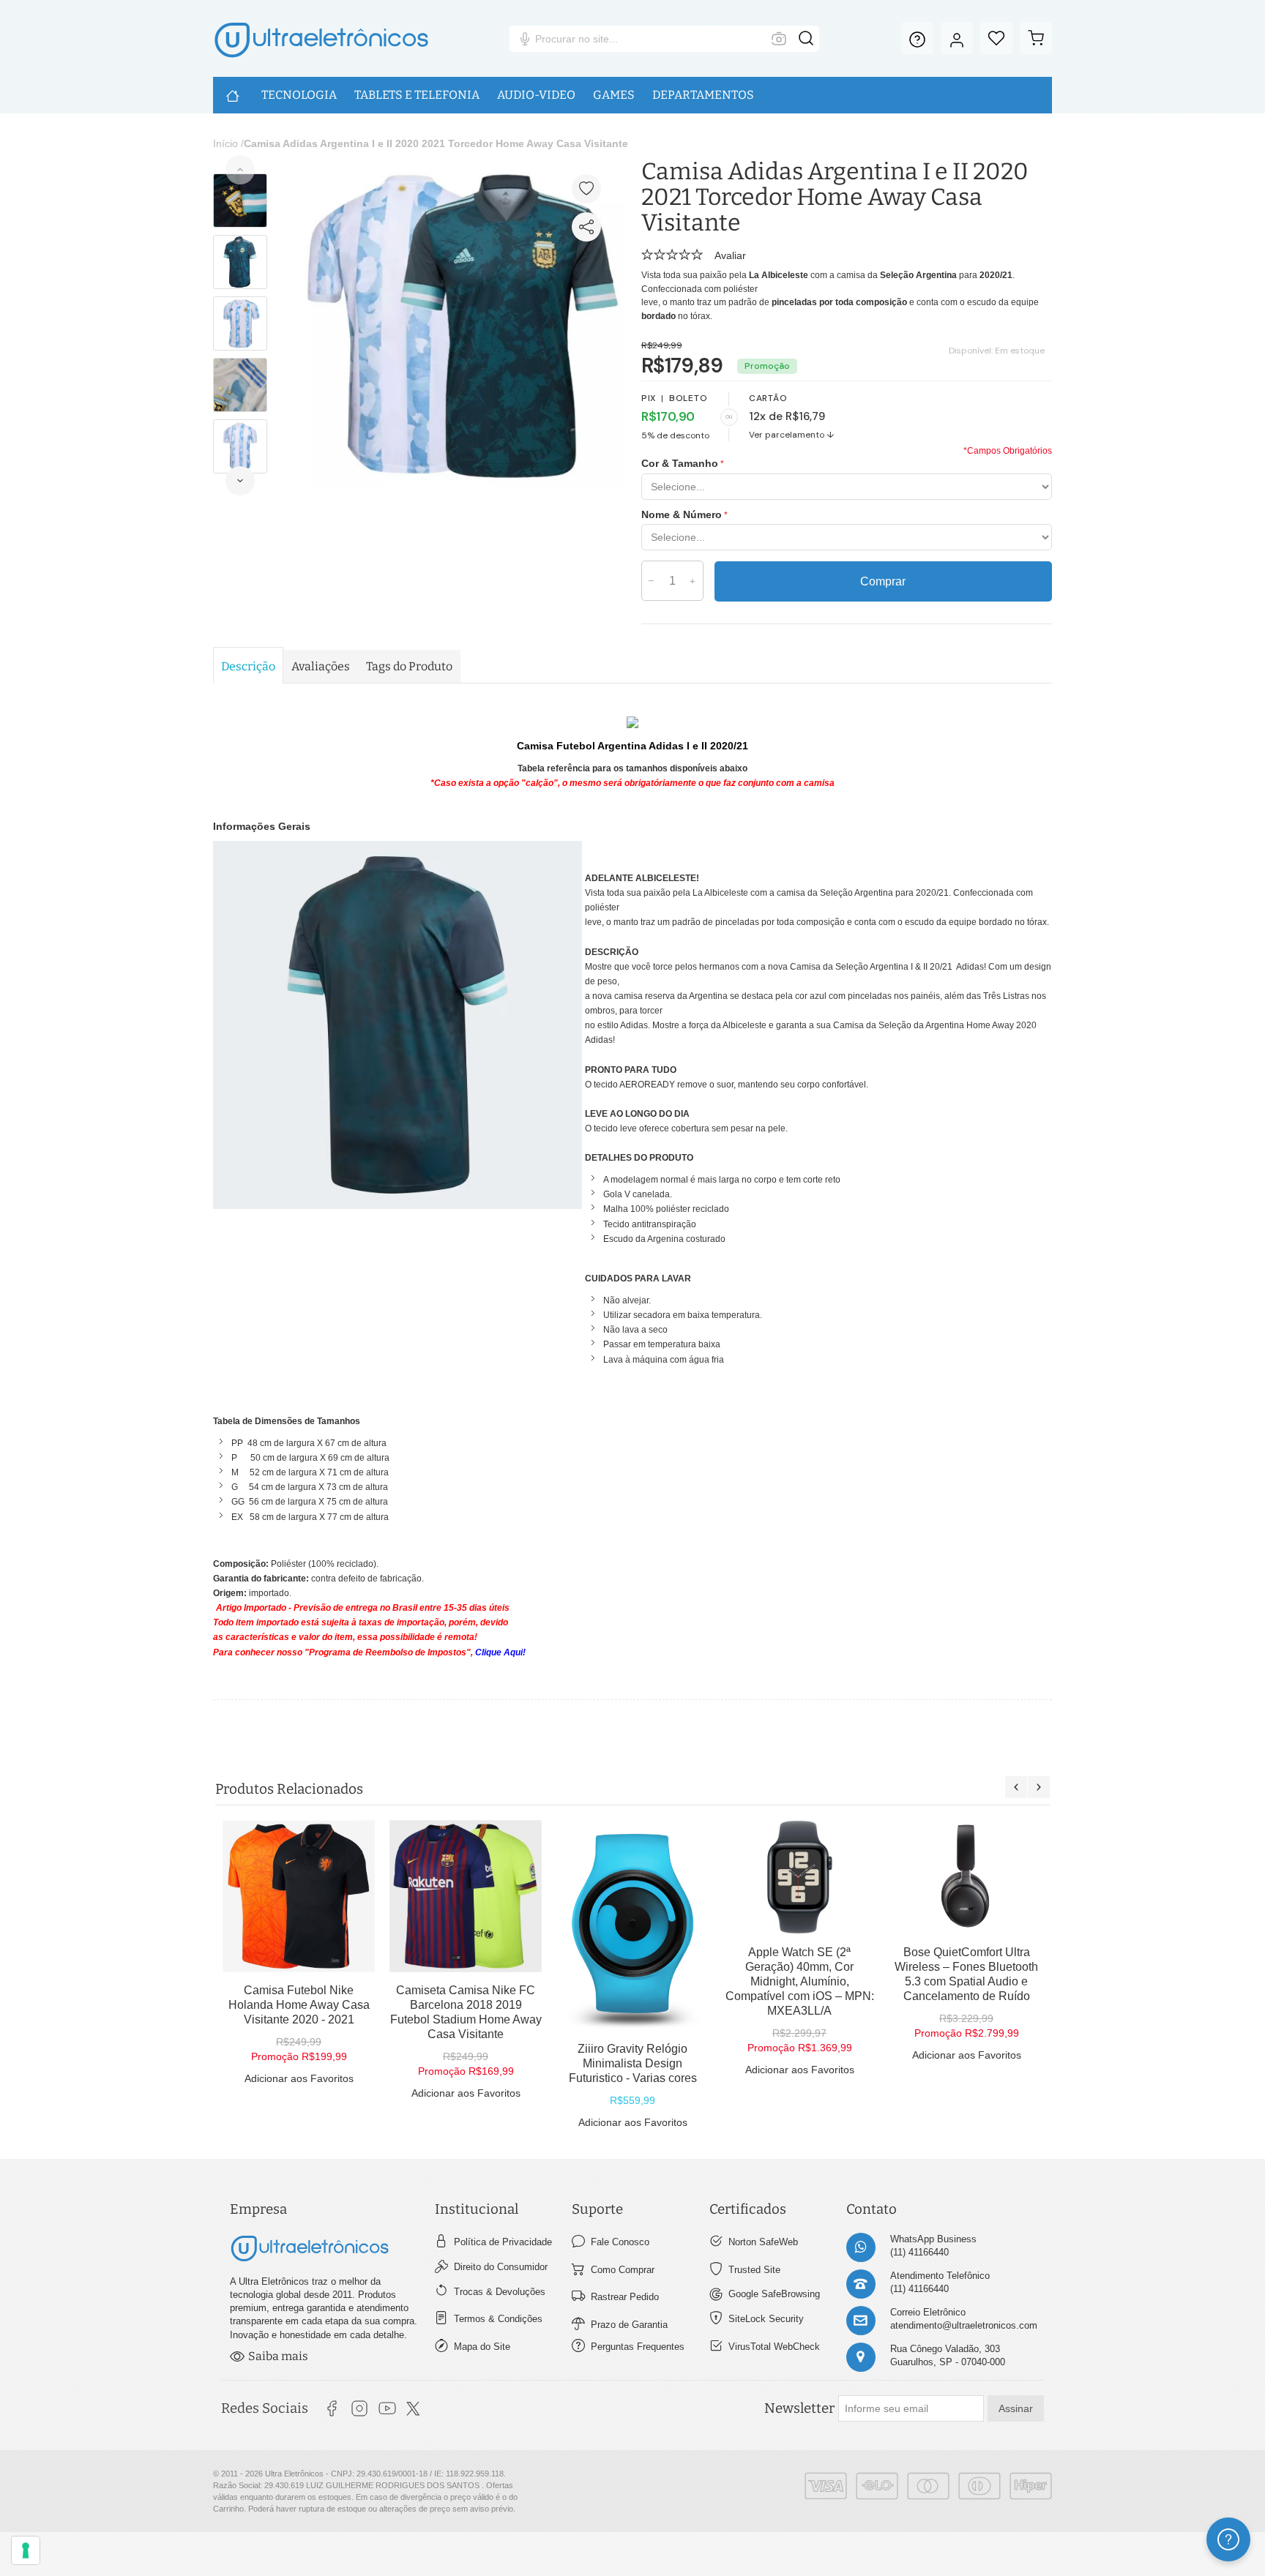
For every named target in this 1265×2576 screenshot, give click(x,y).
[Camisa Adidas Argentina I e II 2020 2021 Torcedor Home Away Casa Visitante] (459, 166)
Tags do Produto (409, 666)
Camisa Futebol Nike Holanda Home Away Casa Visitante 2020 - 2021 (299, 2005)
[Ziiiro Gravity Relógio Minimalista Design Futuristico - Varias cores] (632, 1925)
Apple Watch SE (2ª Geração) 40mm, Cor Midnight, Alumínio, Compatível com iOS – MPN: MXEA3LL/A (800, 1981)
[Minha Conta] (957, 38)
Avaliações (321, 666)
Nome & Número (682, 514)
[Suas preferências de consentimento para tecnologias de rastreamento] (26, 2550)
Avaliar (730, 255)
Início (225, 143)
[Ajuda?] (917, 38)
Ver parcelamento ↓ (792, 435)
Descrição (248, 666)
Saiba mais (278, 2356)
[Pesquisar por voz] (525, 39)
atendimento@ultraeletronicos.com (964, 2325)
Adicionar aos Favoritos (299, 2078)
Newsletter (799, 2408)
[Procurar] (806, 39)
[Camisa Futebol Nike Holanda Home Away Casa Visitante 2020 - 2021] (299, 1896)
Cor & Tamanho (680, 463)
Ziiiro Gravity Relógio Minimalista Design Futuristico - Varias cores (633, 2063)
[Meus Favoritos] (996, 38)
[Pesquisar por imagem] (779, 39)
